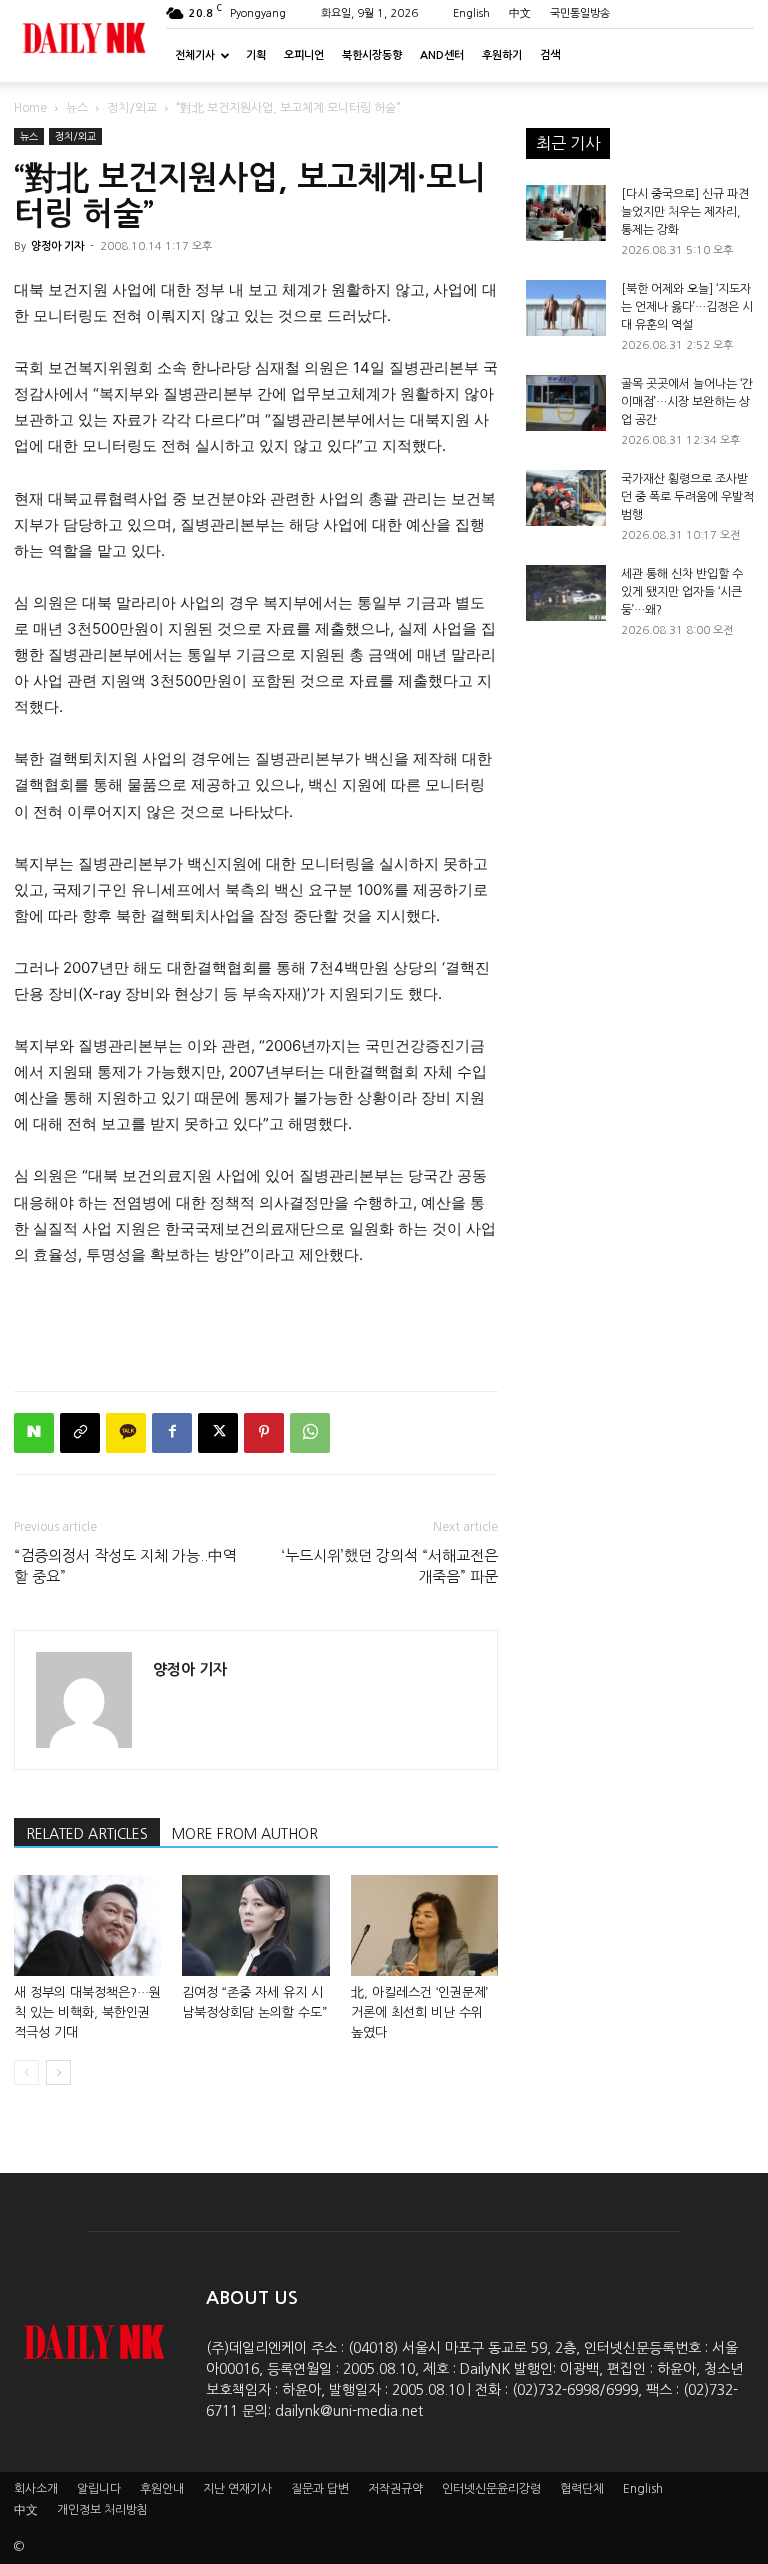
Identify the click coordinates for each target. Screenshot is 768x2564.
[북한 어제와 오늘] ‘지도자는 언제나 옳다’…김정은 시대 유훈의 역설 (687, 307)
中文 (520, 13)
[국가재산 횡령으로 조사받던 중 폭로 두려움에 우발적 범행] (566, 498)
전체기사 (195, 55)
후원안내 (162, 2489)
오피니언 (304, 55)
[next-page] (58, 2072)
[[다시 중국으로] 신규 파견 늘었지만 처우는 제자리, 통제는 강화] (566, 213)
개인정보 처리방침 (102, 2510)
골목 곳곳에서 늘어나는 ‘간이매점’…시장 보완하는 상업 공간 (687, 402)
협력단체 (582, 2489)
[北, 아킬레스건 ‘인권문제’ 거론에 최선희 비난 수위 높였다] (424, 1925)
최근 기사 (568, 143)
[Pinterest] (264, 1433)
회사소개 (36, 2489)
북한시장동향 (372, 55)
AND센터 (442, 55)
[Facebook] (172, 1433)
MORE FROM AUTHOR (245, 1834)
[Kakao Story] (126, 1433)
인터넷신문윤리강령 (491, 2489)
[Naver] (34, 1433)
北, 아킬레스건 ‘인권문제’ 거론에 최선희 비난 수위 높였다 (419, 2012)
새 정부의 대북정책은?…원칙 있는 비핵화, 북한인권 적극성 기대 (87, 2012)
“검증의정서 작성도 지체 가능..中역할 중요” (125, 1566)
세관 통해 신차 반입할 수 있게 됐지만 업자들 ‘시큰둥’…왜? (682, 592)
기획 (256, 55)
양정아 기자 (57, 246)
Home (30, 108)
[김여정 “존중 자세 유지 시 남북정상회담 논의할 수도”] (255, 1925)
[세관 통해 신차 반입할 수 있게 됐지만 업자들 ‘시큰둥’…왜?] (566, 593)
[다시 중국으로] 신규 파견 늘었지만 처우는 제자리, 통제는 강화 (685, 212)
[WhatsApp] (310, 1433)
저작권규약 (395, 2489)
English (471, 13)
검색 (550, 55)
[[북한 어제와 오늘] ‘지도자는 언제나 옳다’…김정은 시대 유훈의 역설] (566, 308)
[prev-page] (26, 2072)
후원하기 (502, 55)
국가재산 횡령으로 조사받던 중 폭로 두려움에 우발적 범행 (687, 497)
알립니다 (99, 2489)
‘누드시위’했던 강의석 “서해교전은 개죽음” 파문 (390, 1566)
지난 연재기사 (237, 2489)
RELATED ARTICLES (87, 1834)
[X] (218, 1433)
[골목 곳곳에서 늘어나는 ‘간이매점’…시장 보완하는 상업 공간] (566, 403)
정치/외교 (132, 108)
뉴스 (77, 108)
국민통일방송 (580, 13)
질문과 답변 (320, 2489)
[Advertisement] (256, 1324)
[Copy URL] (80, 1433)
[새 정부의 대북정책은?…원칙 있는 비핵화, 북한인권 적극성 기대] (87, 1925)
